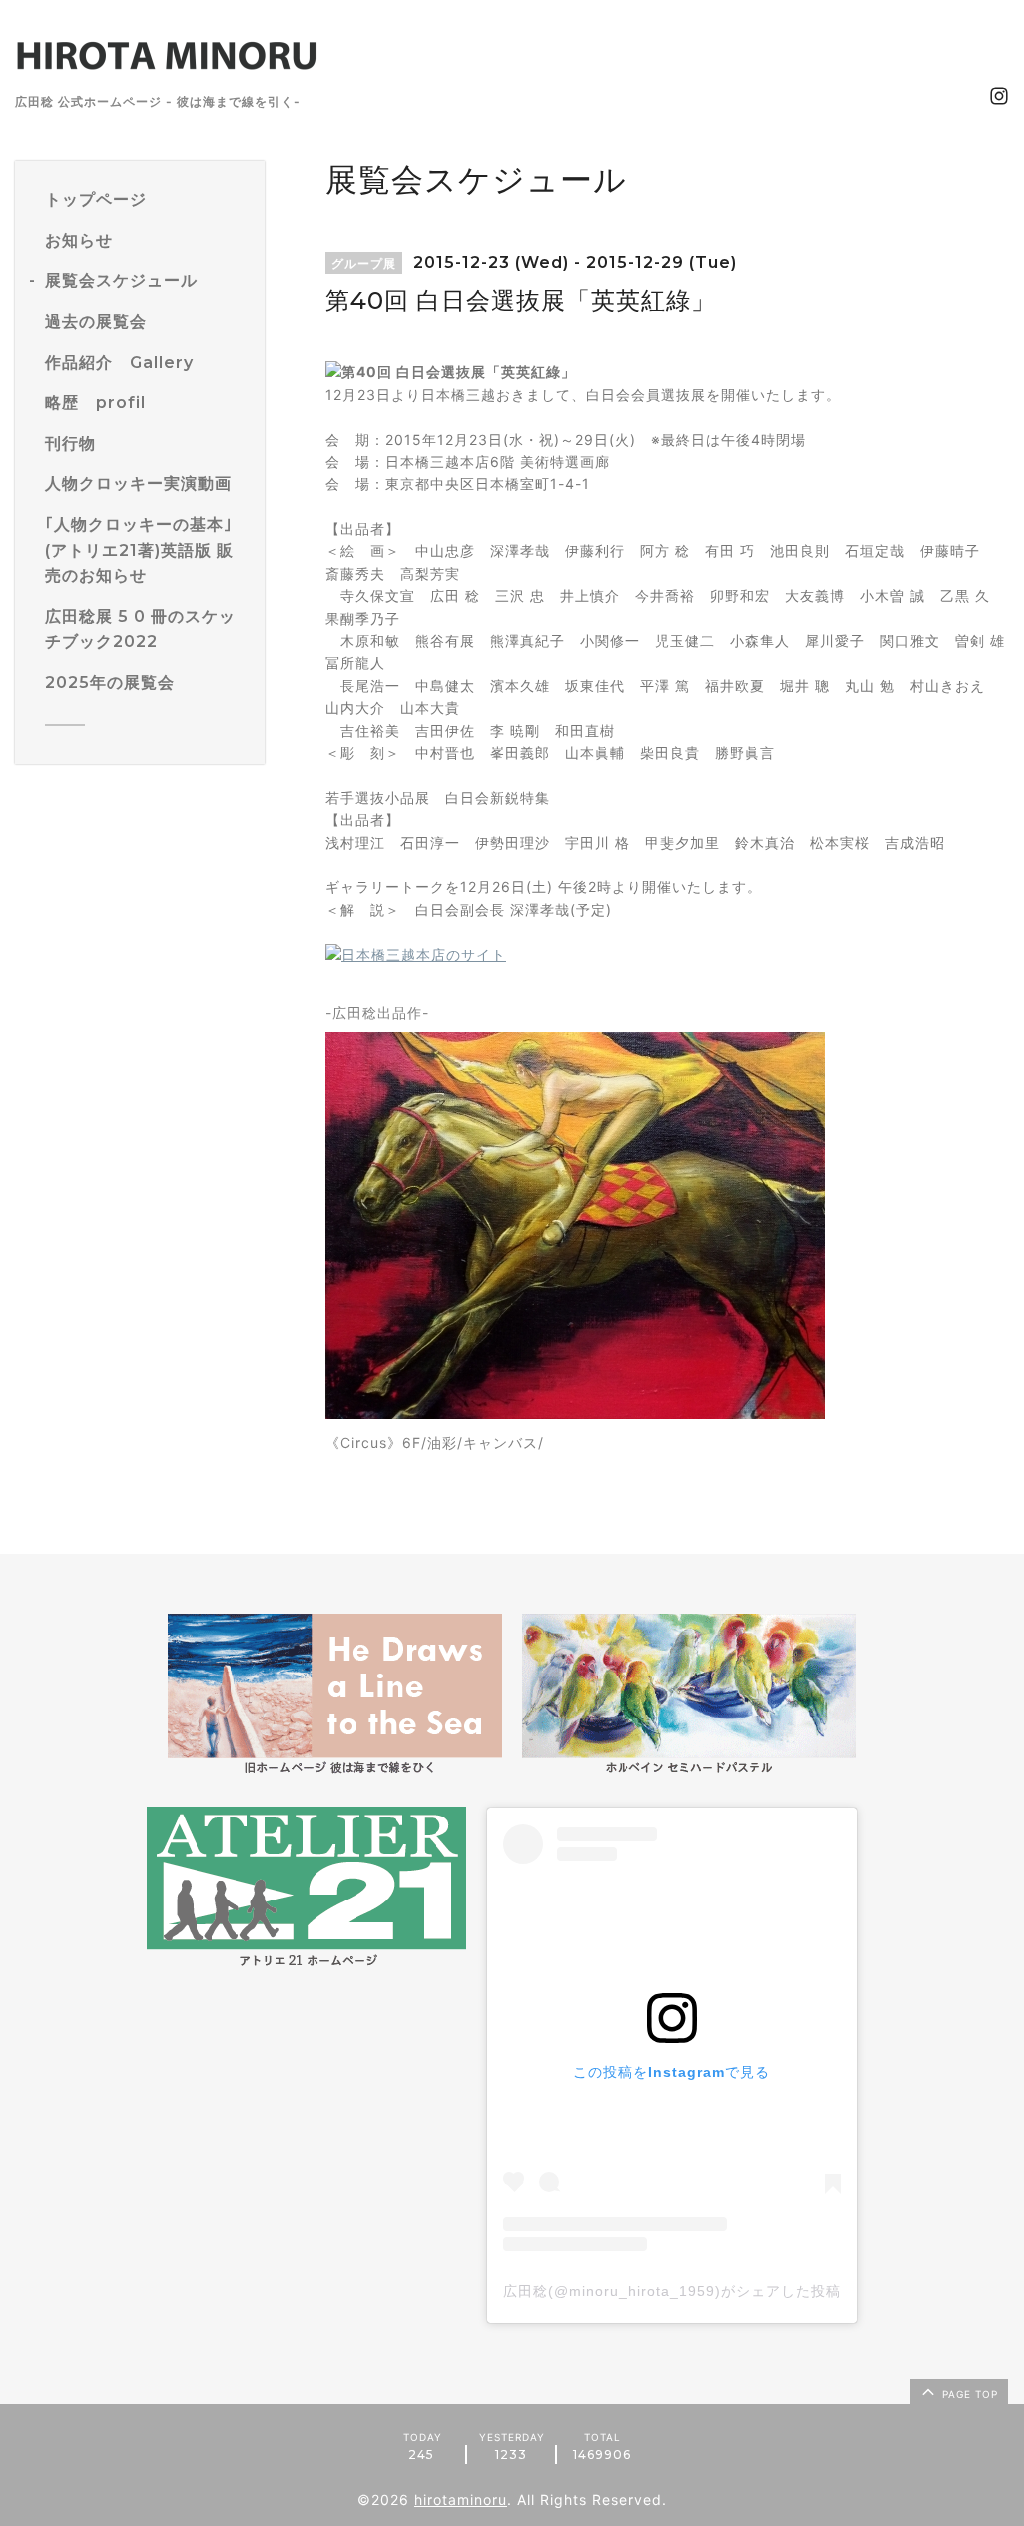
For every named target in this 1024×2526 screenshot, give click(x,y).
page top (968, 2394)
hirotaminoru (460, 2499)
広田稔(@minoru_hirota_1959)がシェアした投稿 (672, 2291)
